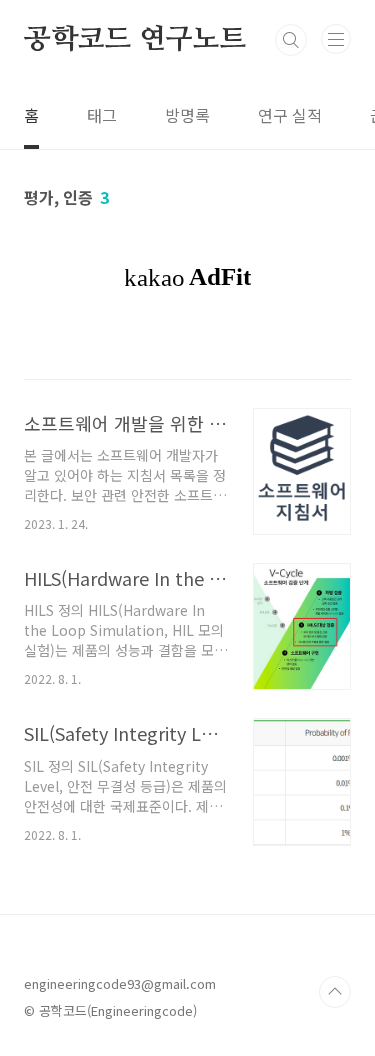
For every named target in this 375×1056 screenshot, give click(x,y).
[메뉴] (336, 39)
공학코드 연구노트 (135, 40)
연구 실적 (290, 115)
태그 (102, 115)
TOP (335, 992)
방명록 (187, 115)
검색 (291, 40)
